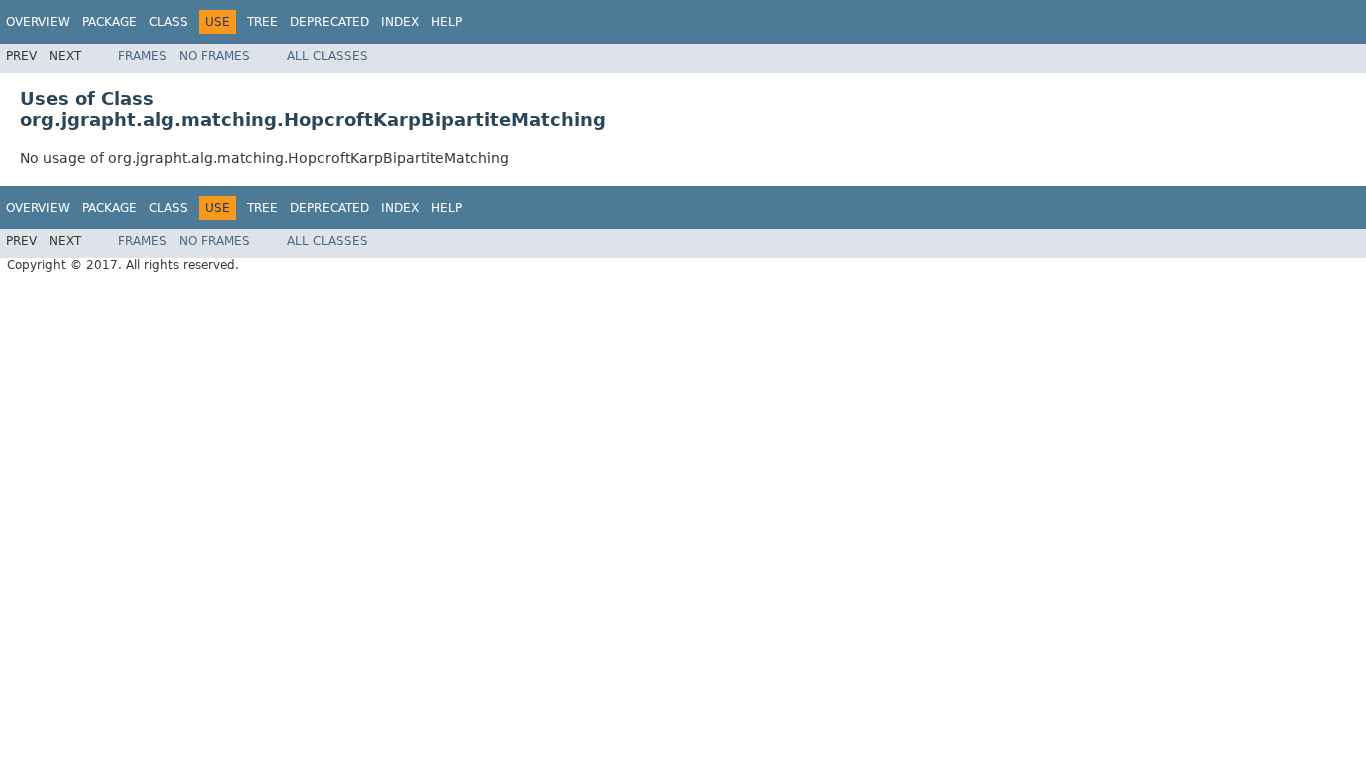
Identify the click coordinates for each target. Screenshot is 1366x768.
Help (446, 22)
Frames (142, 56)
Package (109, 22)
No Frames (214, 56)
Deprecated (329, 22)
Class (168, 22)
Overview (38, 22)
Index (400, 22)
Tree (262, 22)
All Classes (327, 56)
